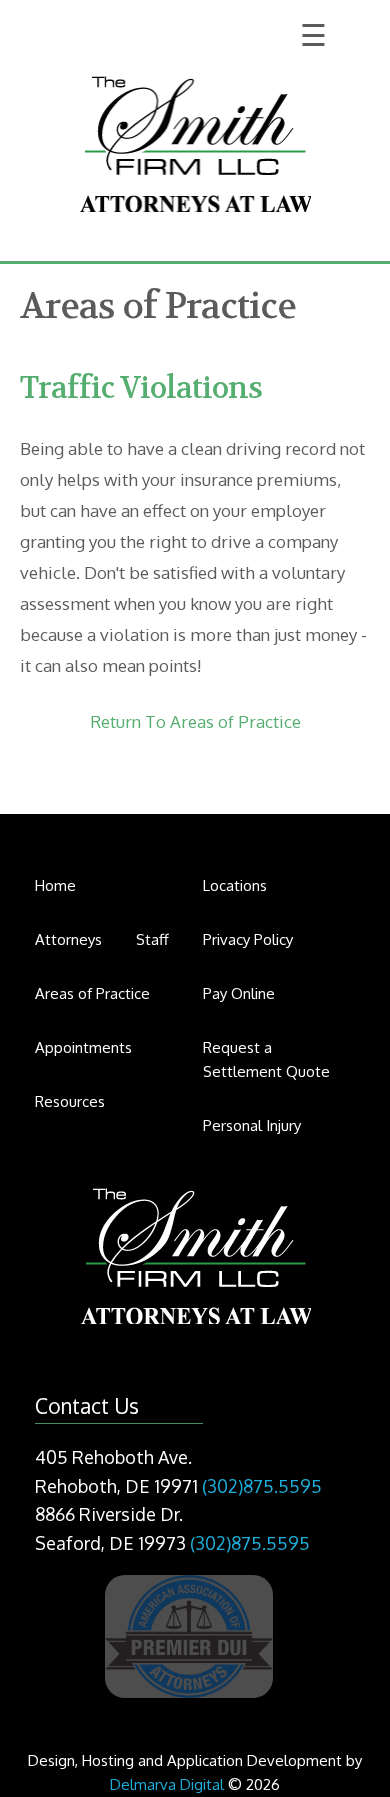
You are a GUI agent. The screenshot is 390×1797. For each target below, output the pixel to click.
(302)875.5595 (262, 1486)
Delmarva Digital (167, 1784)
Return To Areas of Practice (195, 721)
